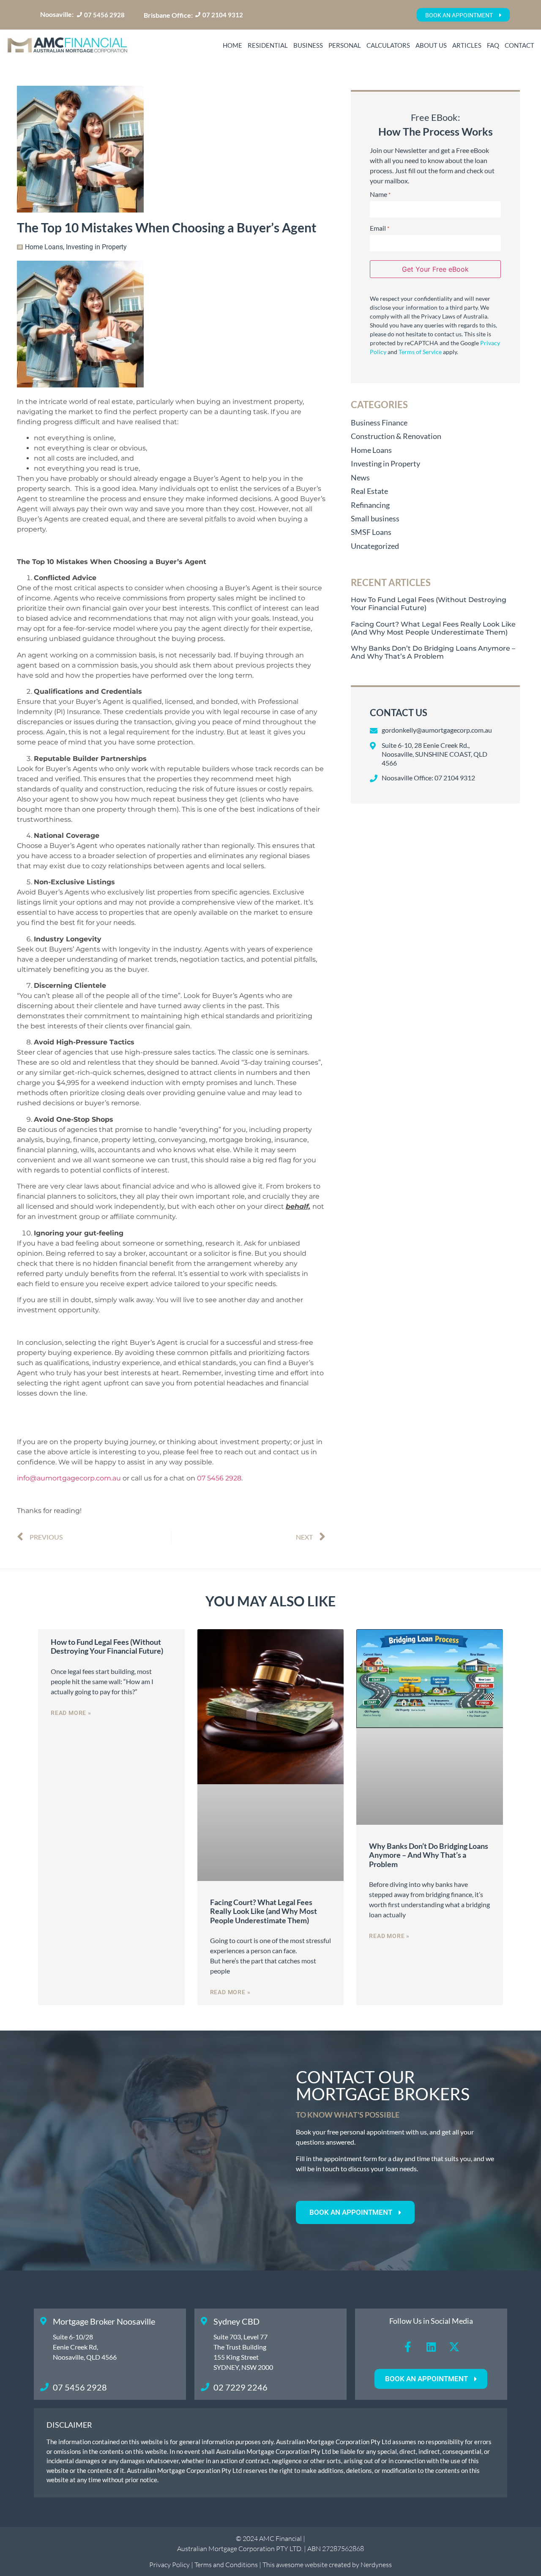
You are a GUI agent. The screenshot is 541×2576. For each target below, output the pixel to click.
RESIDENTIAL (268, 45)
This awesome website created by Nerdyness (327, 2565)
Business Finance (379, 423)
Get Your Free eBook (435, 269)
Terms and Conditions (227, 2565)
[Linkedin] (431, 2347)
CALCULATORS (388, 45)
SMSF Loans (371, 532)
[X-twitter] (454, 2347)
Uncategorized (375, 546)
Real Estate (369, 491)
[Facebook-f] (408, 2347)
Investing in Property (96, 247)
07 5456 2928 (219, 1478)
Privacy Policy (169, 2565)
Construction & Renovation (396, 436)
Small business (375, 518)
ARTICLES (467, 45)
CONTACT (519, 45)
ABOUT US (431, 45)
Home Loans (44, 247)
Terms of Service (420, 352)
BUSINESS (308, 45)
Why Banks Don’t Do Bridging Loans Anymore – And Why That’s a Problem (433, 652)
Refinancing (370, 505)
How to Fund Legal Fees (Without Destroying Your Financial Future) (107, 1646)
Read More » (71, 1713)
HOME (232, 45)
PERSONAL (345, 45)
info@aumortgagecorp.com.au (69, 1478)
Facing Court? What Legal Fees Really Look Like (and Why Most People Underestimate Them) (433, 628)
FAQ (493, 45)
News (360, 477)
